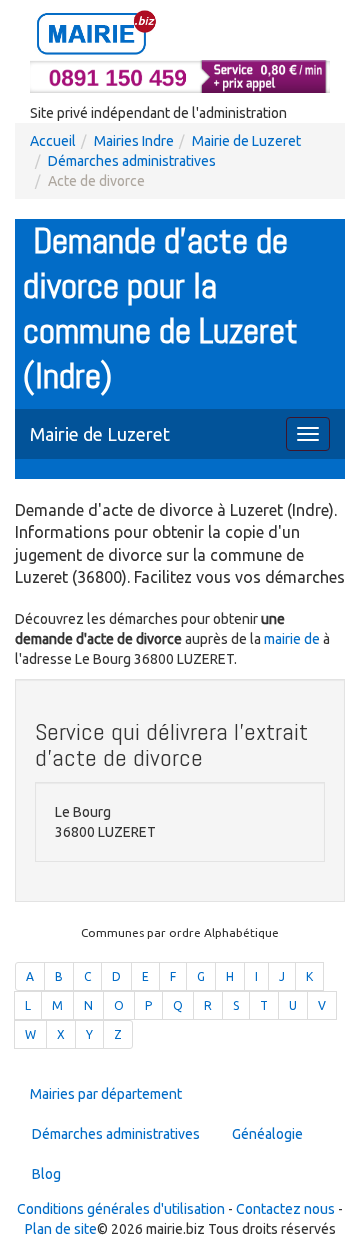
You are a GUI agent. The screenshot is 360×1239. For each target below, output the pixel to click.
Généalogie (267, 1134)
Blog (46, 1174)
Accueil (53, 141)
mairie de (293, 639)
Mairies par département (106, 1094)
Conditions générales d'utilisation (121, 1209)
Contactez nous (285, 1209)
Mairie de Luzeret (246, 141)
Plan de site (61, 1229)
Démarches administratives (132, 161)
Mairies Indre (134, 141)
